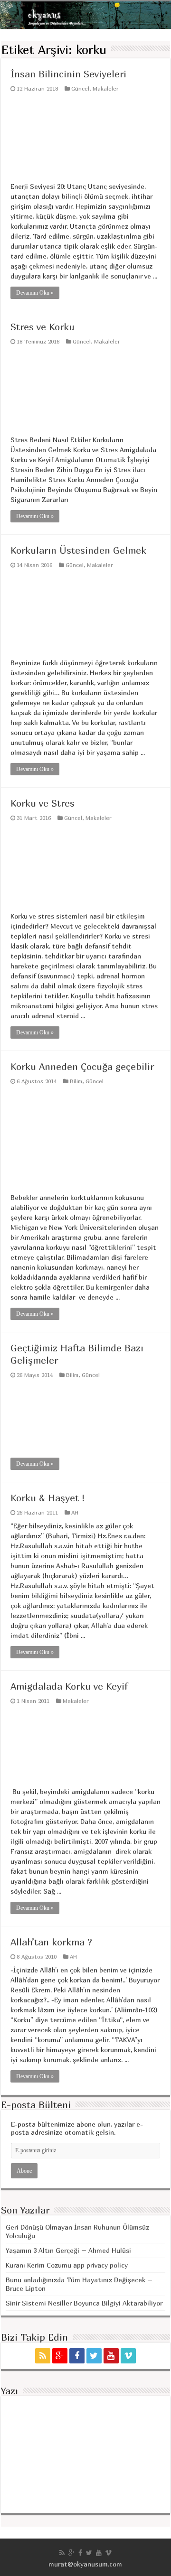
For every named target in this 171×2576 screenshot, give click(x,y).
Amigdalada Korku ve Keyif (69, 1686)
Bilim (76, 1081)
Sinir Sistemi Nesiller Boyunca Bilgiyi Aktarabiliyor (84, 2303)
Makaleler (106, 88)
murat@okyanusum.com (85, 2564)
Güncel (80, 88)
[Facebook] (77, 2356)
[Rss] (43, 2356)
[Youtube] (111, 2356)
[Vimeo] (128, 2356)
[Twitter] (94, 2356)
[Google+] (60, 2356)
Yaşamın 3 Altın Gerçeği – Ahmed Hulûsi (68, 2250)
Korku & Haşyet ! (48, 1498)
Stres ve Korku (43, 327)
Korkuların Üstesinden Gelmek (78, 550)
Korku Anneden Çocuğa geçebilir (82, 1066)
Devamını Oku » (35, 293)
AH (75, 1512)
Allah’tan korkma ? (51, 1942)
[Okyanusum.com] (85, 15)
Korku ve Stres (43, 803)
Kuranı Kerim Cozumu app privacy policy (67, 2265)
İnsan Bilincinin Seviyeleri (68, 74)
